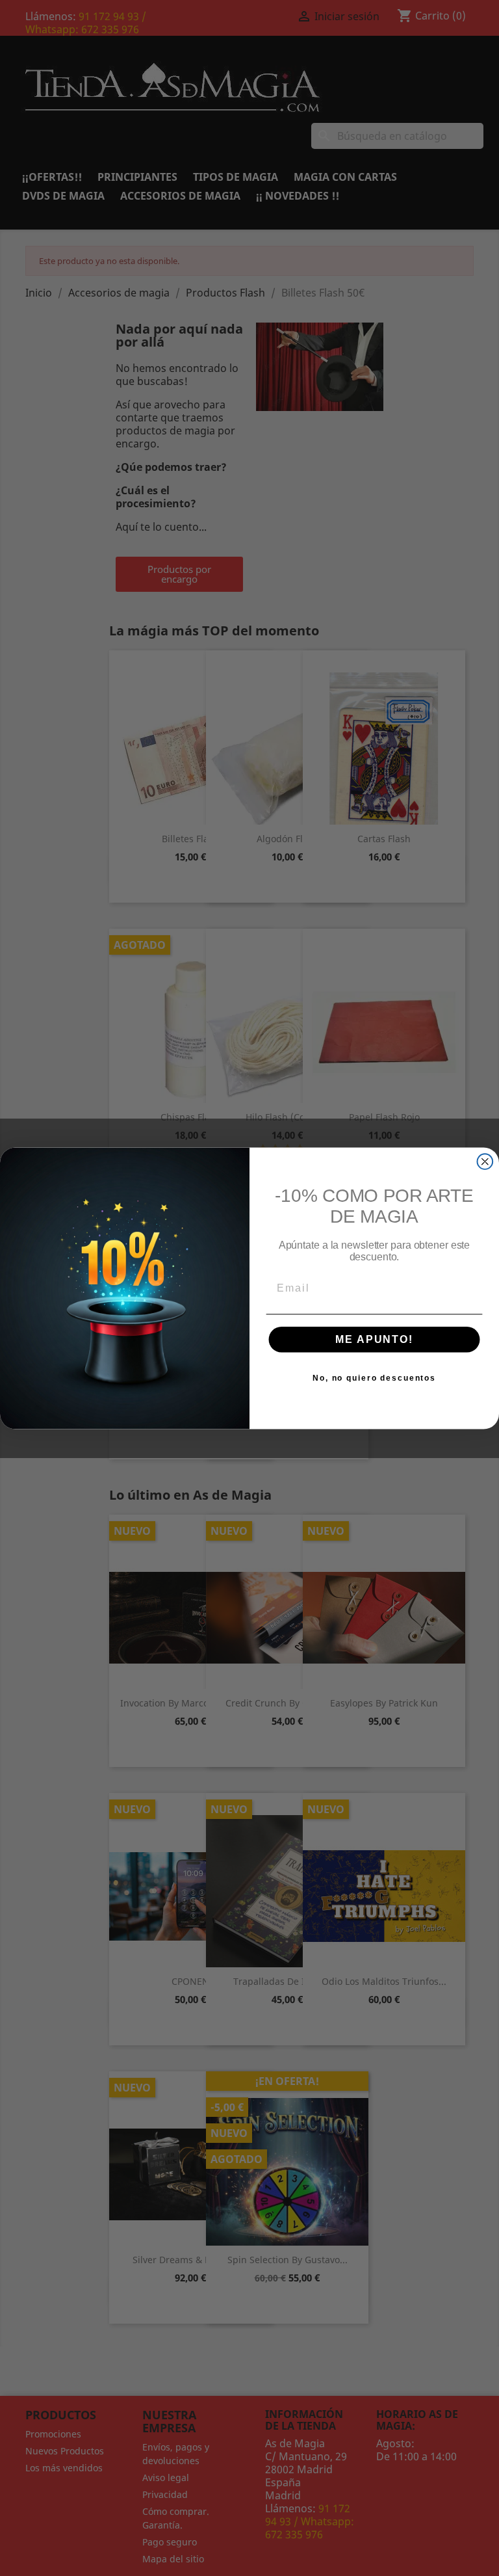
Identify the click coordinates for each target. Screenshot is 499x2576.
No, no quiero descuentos (374, 1378)
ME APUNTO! (374, 1339)
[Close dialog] (485, 1162)
